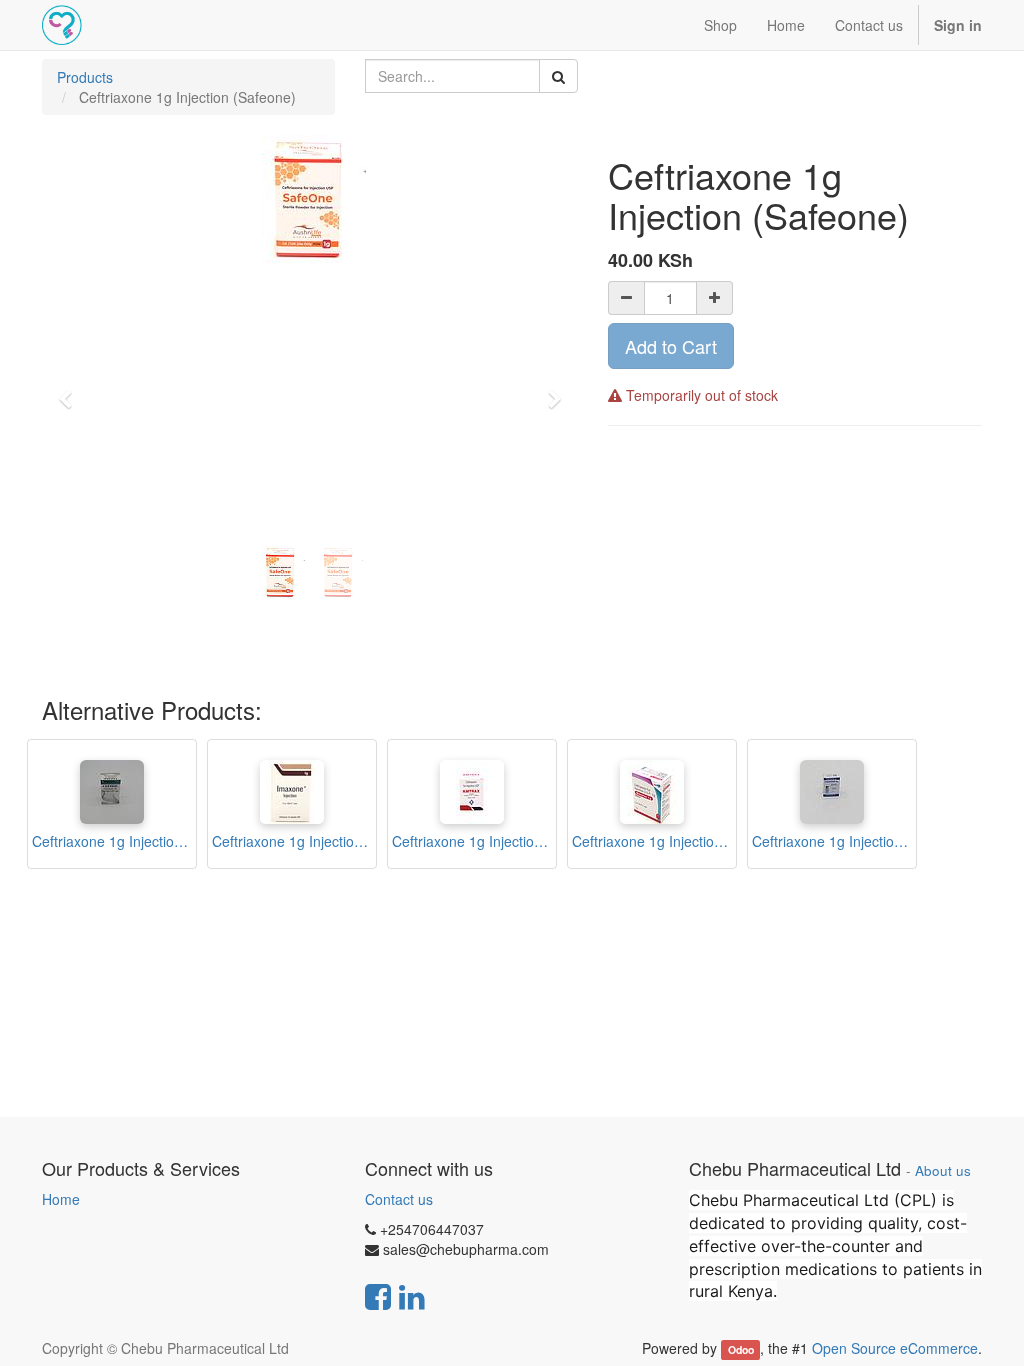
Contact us (399, 1199)
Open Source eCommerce (895, 1348)
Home (61, 1199)
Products (85, 77)
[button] (72, 390)
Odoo (741, 1349)
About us (943, 1170)
